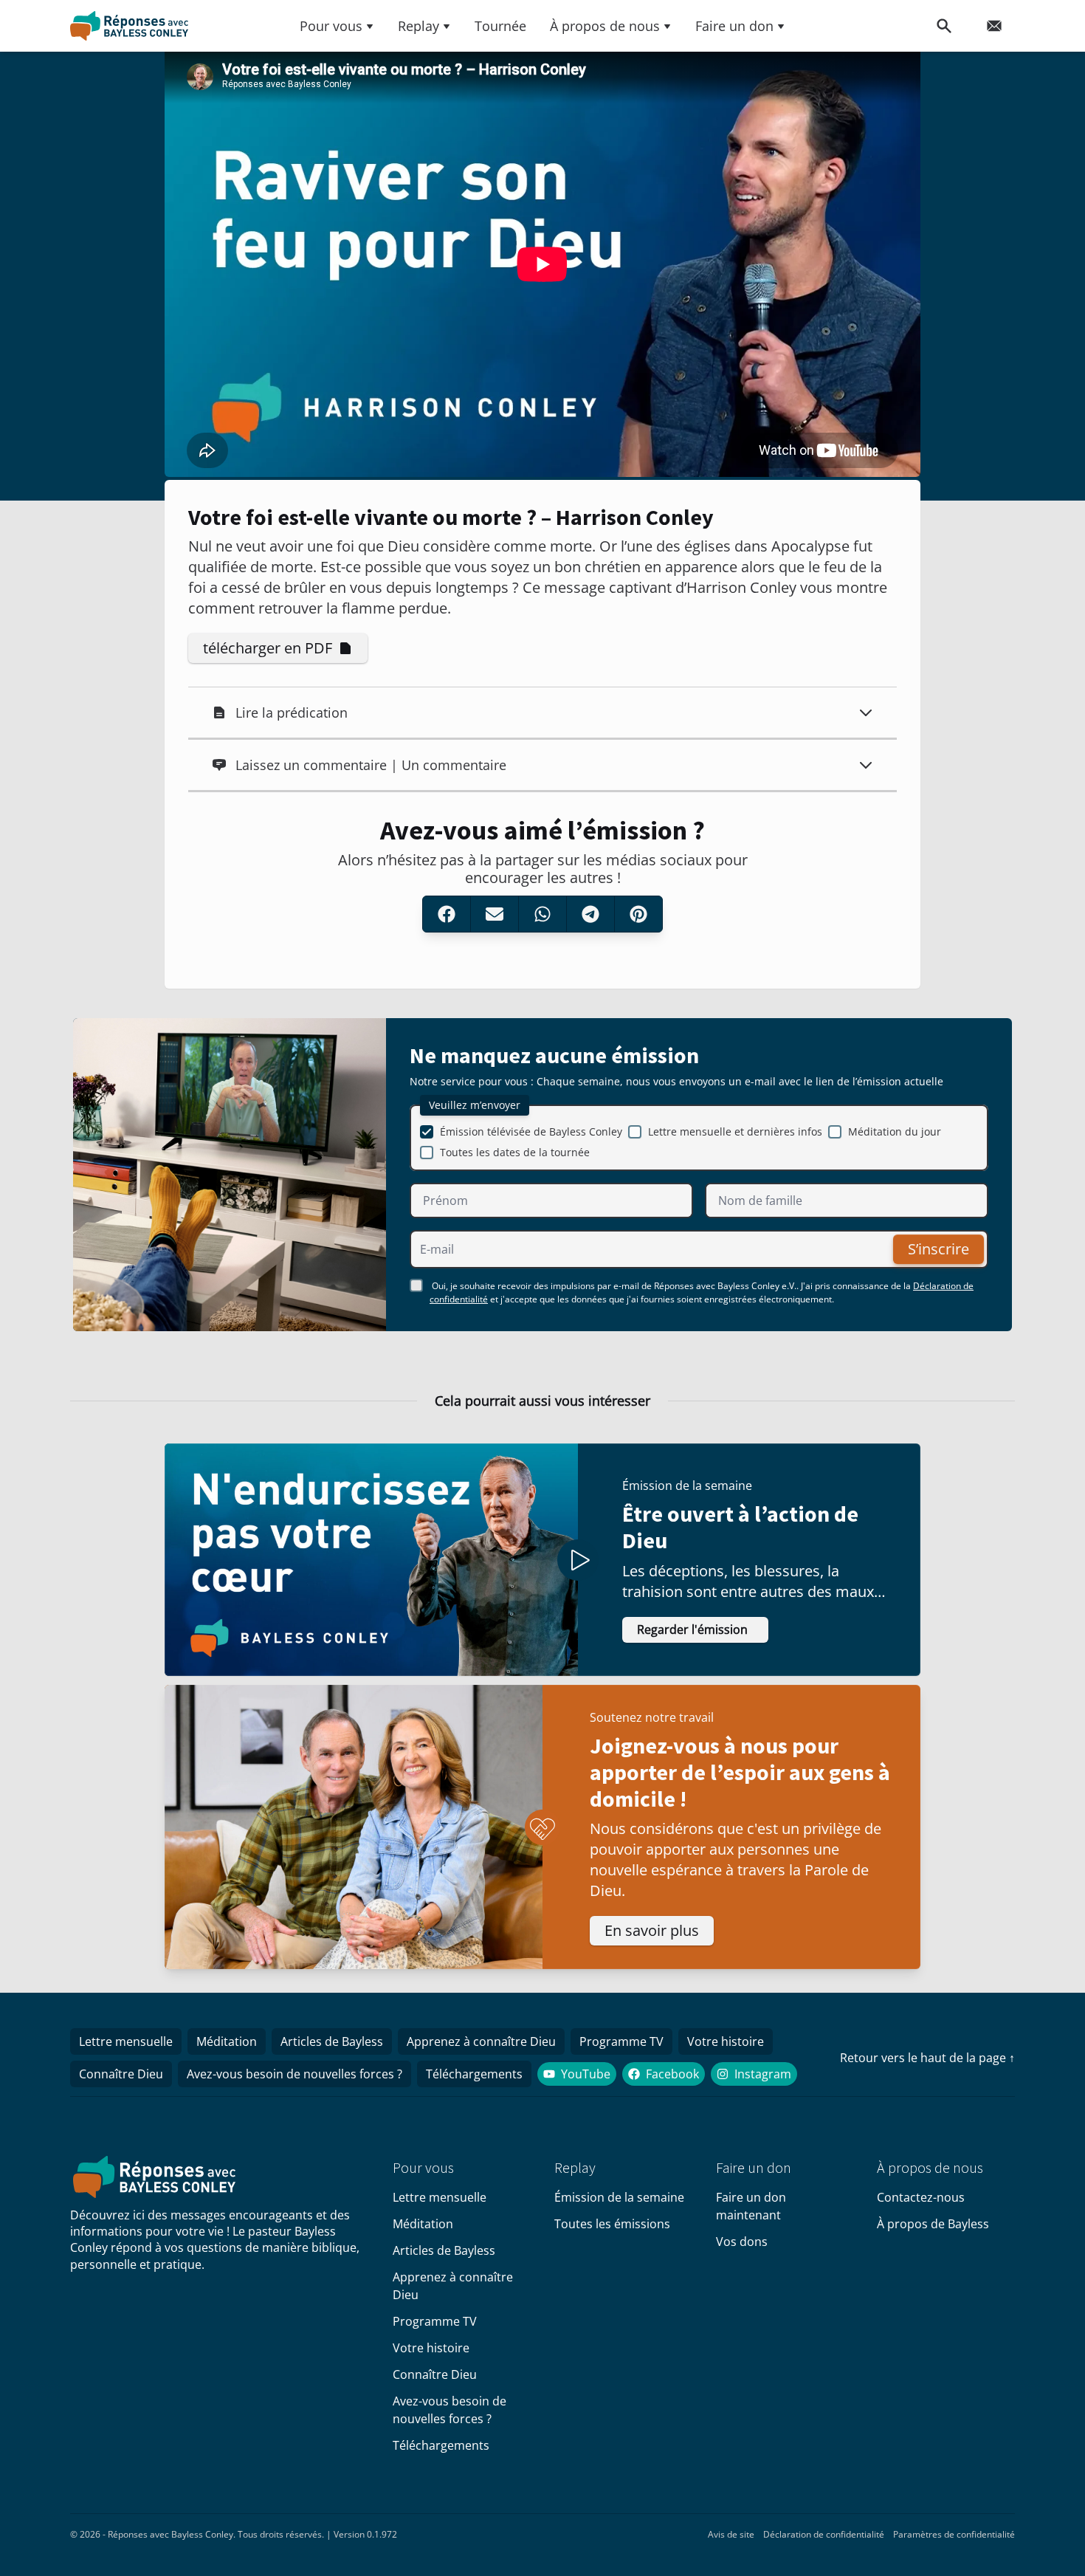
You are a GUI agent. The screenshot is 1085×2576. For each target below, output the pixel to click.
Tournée (500, 26)
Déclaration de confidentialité (824, 2534)
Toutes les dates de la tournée (515, 1152)
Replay (418, 26)
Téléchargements (474, 2074)
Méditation (227, 2041)
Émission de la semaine (619, 2197)
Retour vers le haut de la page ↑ (927, 2058)
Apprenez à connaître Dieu (481, 2041)
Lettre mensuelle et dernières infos (735, 1131)
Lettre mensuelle (126, 2041)
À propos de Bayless (933, 2224)
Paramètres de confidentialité (954, 2534)
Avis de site (731, 2534)
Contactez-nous (921, 2197)
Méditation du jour (895, 1131)
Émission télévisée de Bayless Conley (531, 1131)
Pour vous (331, 26)
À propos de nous (605, 26)
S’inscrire (938, 1249)
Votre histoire (726, 2041)
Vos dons (742, 2242)
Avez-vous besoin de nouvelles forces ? (294, 2074)
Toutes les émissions (612, 2224)
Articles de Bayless (332, 2041)
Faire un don (734, 26)
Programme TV (621, 2041)
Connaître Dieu (121, 2074)
